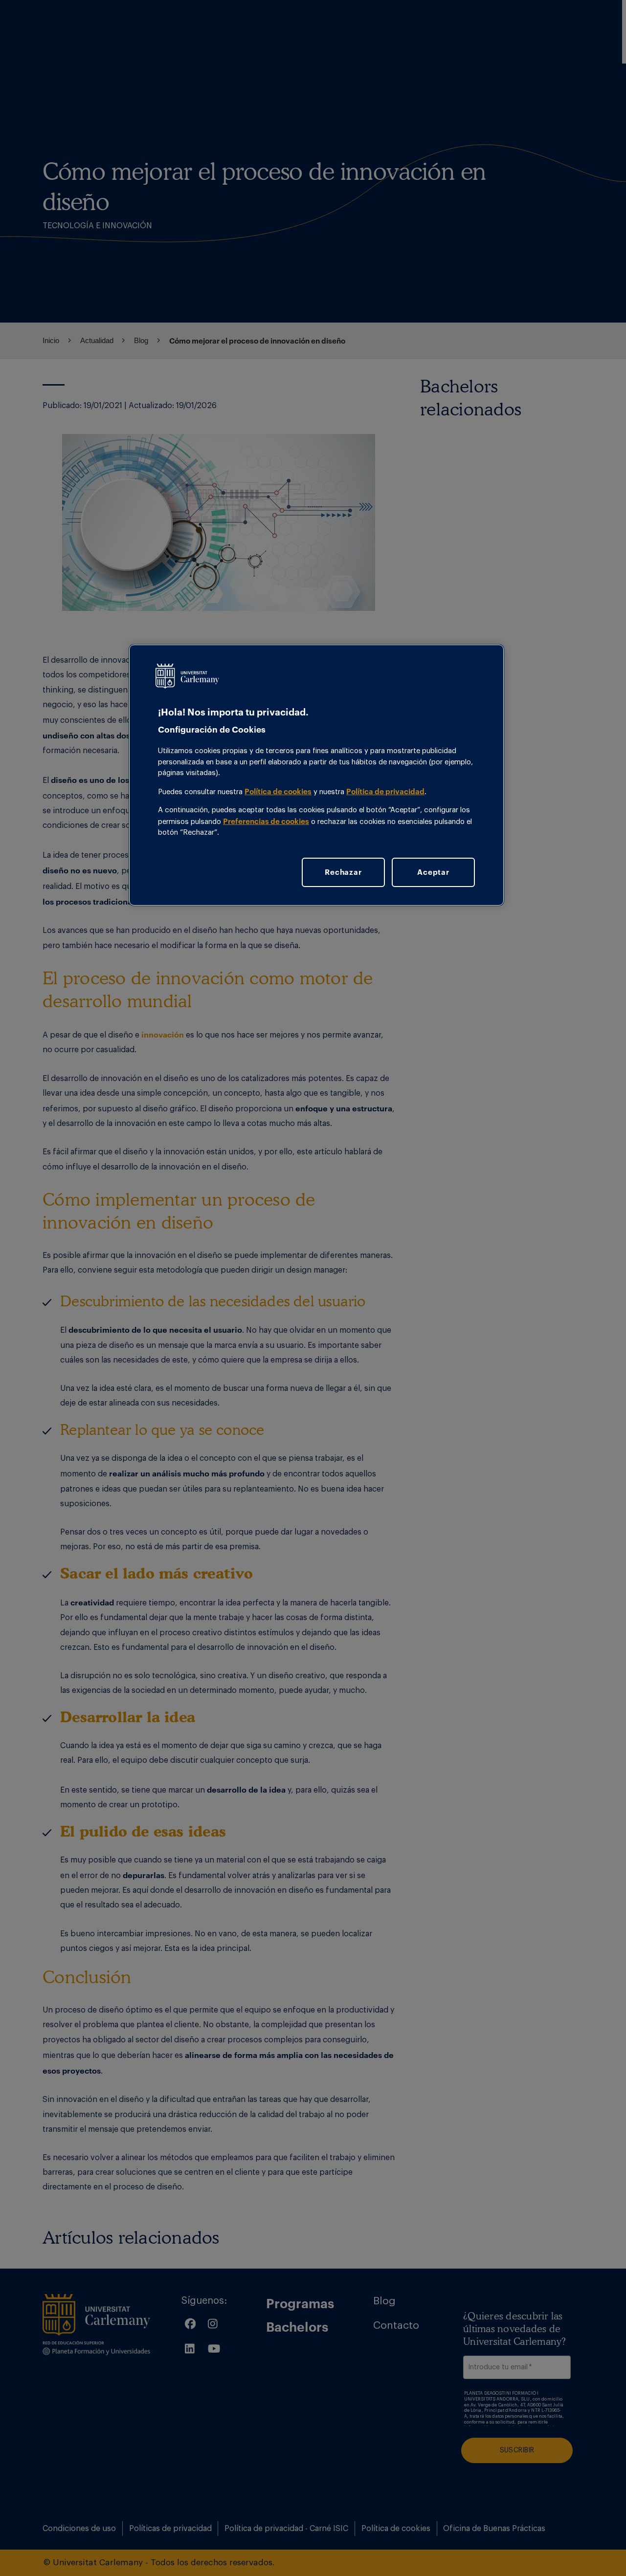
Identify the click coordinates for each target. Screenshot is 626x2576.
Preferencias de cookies (266, 821)
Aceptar (433, 872)
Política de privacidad (385, 791)
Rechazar (343, 872)
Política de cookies (278, 791)
